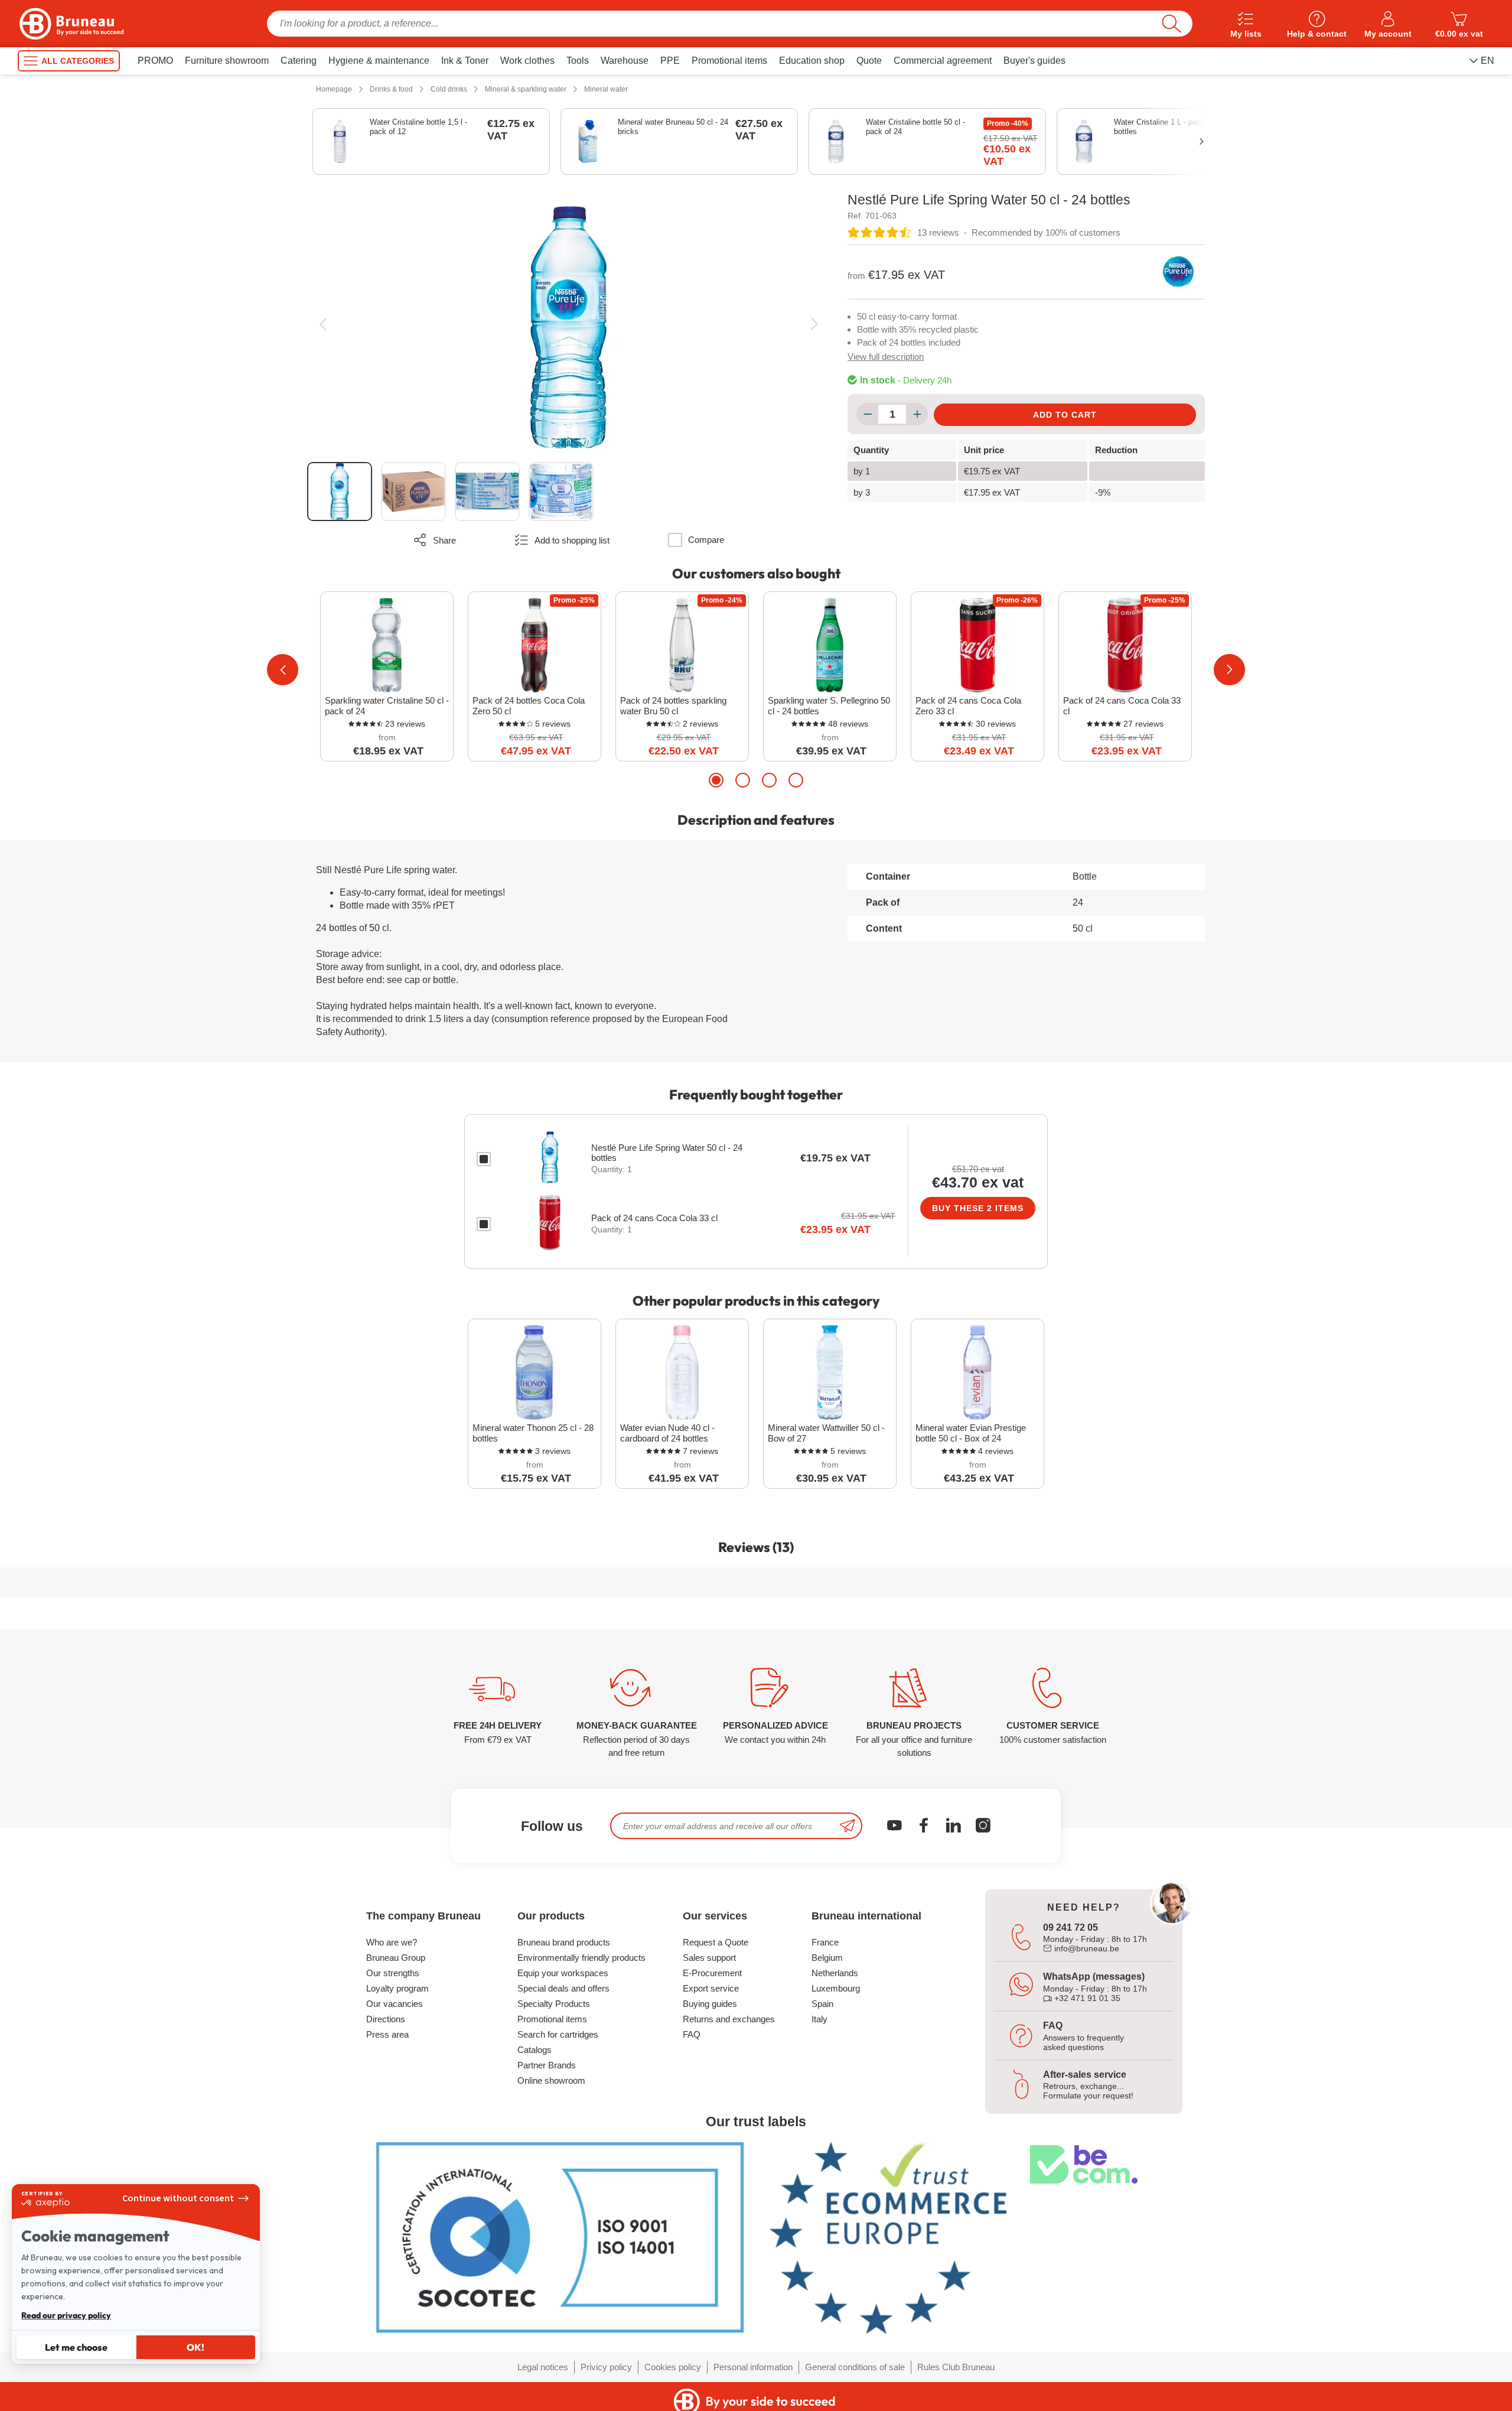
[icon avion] (848, 1826)
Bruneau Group (396, 1958)
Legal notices (543, 2367)
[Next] (814, 324)
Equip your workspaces (563, 1973)
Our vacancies (395, 2004)
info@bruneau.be (1086, 1948)
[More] (917, 414)
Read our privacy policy (66, 2315)
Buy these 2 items (978, 1208)
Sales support (709, 1958)
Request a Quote (716, 1942)
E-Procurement (712, 1973)
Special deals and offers (563, 1988)
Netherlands (835, 1973)
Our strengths (393, 1973)
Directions (386, 2019)
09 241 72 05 (1071, 1927)
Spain (822, 2004)
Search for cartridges (558, 2034)
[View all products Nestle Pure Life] (1178, 272)
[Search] (1172, 24)
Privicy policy (606, 2367)
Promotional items (552, 2019)
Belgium (827, 1958)
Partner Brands (547, 2065)
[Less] (867, 414)
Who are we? (392, 1942)
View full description (886, 357)
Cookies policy (673, 2367)
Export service (711, 1988)
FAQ (692, 2034)
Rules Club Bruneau (956, 2367)
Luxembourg (836, 1988)
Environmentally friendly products (581, 1958)
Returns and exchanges (729, 2019)
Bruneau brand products (564, 1942)
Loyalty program (397, 1988)
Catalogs (535, 2050)
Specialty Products (554, 2004)
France (825, 1942)
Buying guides (710, 2004)
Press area (387, 2034)
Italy (819, 2019)
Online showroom (551, 2080)
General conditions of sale (855, 2367)
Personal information (753, 2367)
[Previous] (323, 324)
